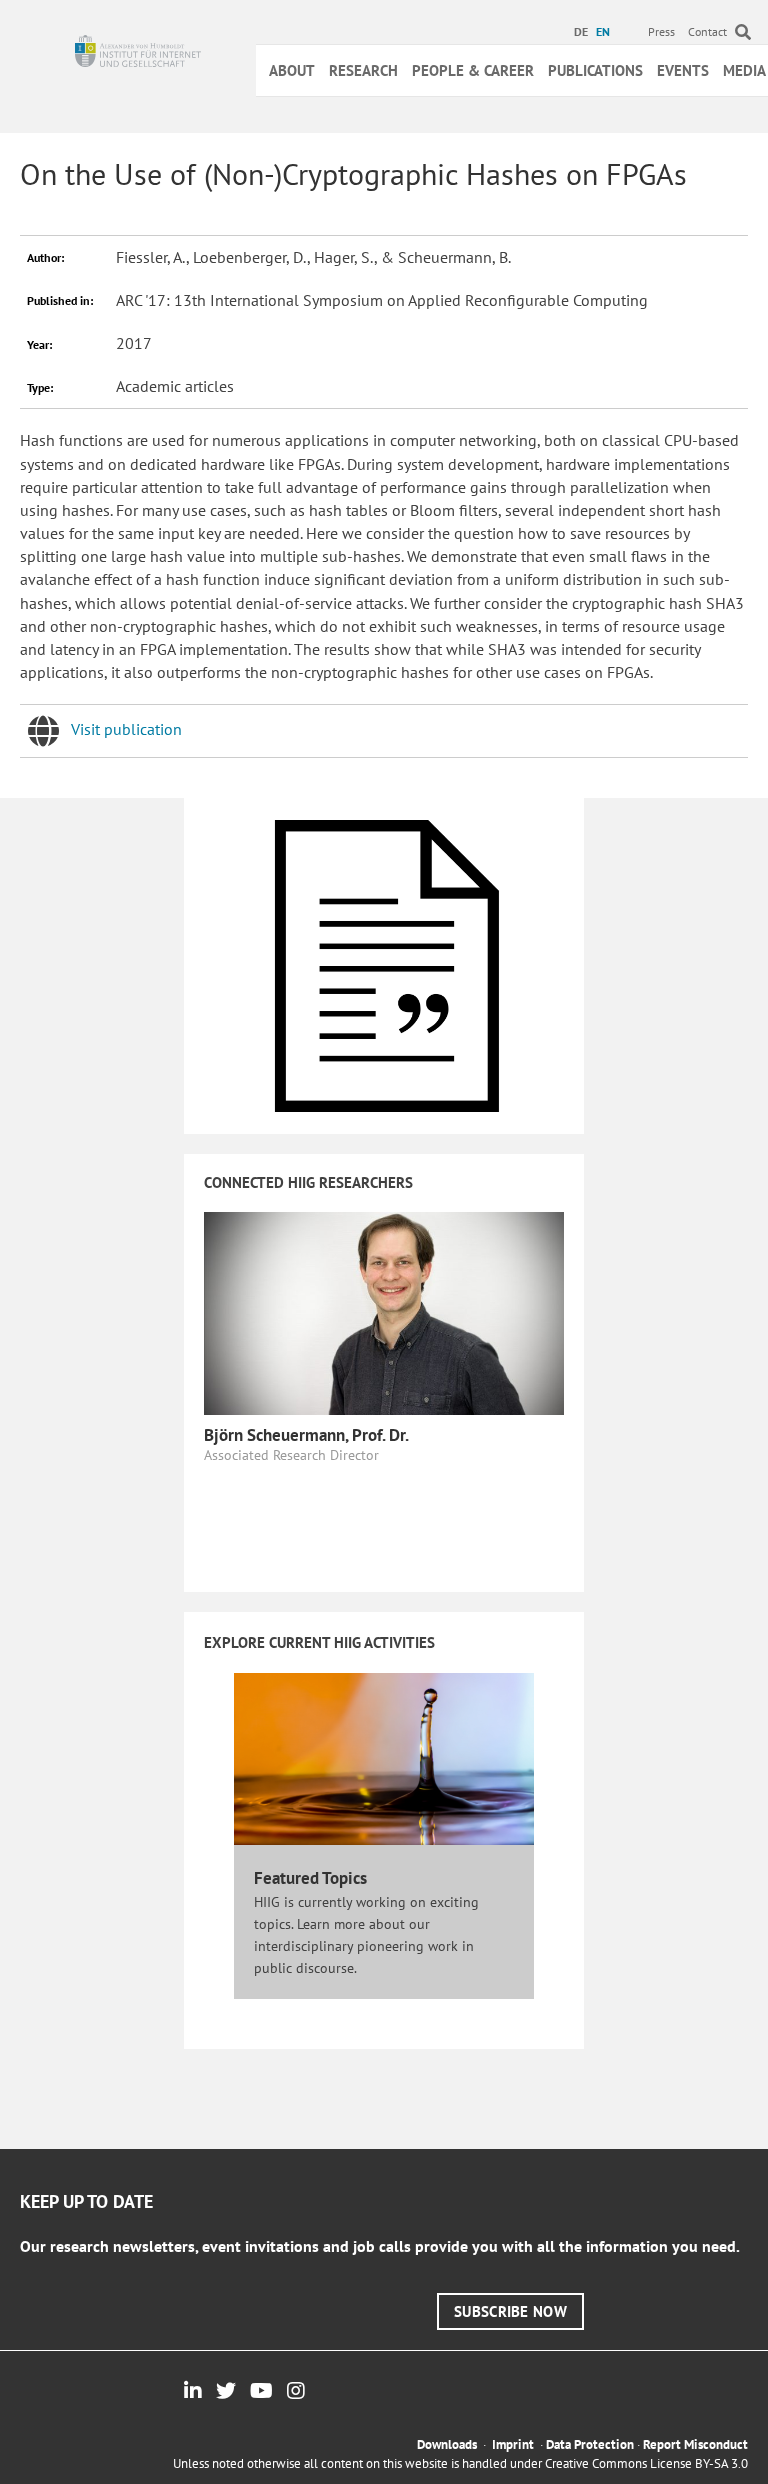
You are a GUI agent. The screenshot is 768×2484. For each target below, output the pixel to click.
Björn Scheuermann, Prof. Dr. (306, 1435)
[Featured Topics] (384, 1758)
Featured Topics (310, 1878)
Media (744, 70)
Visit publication (126, 729)
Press (661, 31)
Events (683, 70)
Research (363, 70)
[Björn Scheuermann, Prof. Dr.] (384, 1311)
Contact (707, 31)
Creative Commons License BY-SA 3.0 (646, 2463)
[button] (510, 2311)
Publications (595, 70)
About (292, 70)
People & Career (473, 70)
